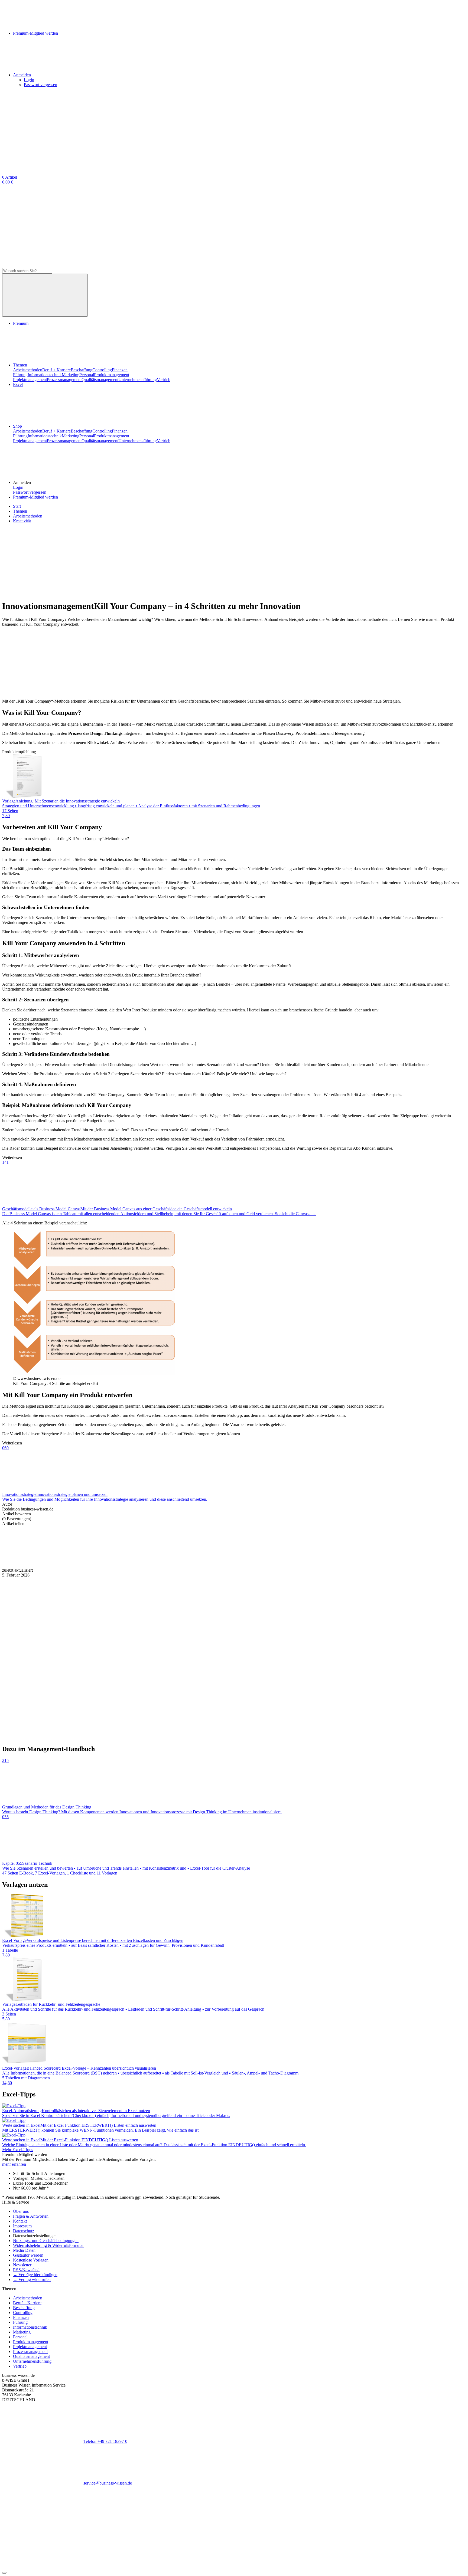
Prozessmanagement (64, 380)
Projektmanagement (30, 380)
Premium (21, 323)
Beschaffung (82, 370)
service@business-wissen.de (108, 2483)
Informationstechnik (45, 375)
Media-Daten (24, 2250)
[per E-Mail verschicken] (368, 1565)
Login (29, 80)
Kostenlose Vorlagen (31, 2260)
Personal (87, 375)
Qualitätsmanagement (100, 380)
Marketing (71, 375)
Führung (20, 375)
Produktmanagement (112, 375)
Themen (20, 365)
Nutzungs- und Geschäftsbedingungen (46, 2241)
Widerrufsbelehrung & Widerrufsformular (48, 2245)
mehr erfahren (14, 2164)
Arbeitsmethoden (28, 370)
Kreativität (22, 521)
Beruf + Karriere (56, 370)
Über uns (21, 2211)
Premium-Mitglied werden (35, 497)
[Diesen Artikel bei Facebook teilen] (43, 1565)
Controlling (102, 370)
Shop (17, 426)
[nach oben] (4, 2573)
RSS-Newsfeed (26, 2270)
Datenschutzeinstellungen (35, 2236)
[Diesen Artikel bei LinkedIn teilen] (205, 1565)
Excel (18, 384)
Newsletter (22, 2265)
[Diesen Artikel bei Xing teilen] (287, 1565)
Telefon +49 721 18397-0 (105, 2441)
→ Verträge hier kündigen (35, 2275)
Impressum (22, 2226)
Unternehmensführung (138, 380)
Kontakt (20, 2221)
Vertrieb (164, 380)
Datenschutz (24, 2231)
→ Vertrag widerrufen (32, 2280)
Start (17, 506)
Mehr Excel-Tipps (18, 2150)
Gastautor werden (28, 2255)
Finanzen (120, 370)
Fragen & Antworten (31, 2216)
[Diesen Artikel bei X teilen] (124, 1565)
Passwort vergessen (40, 85)
